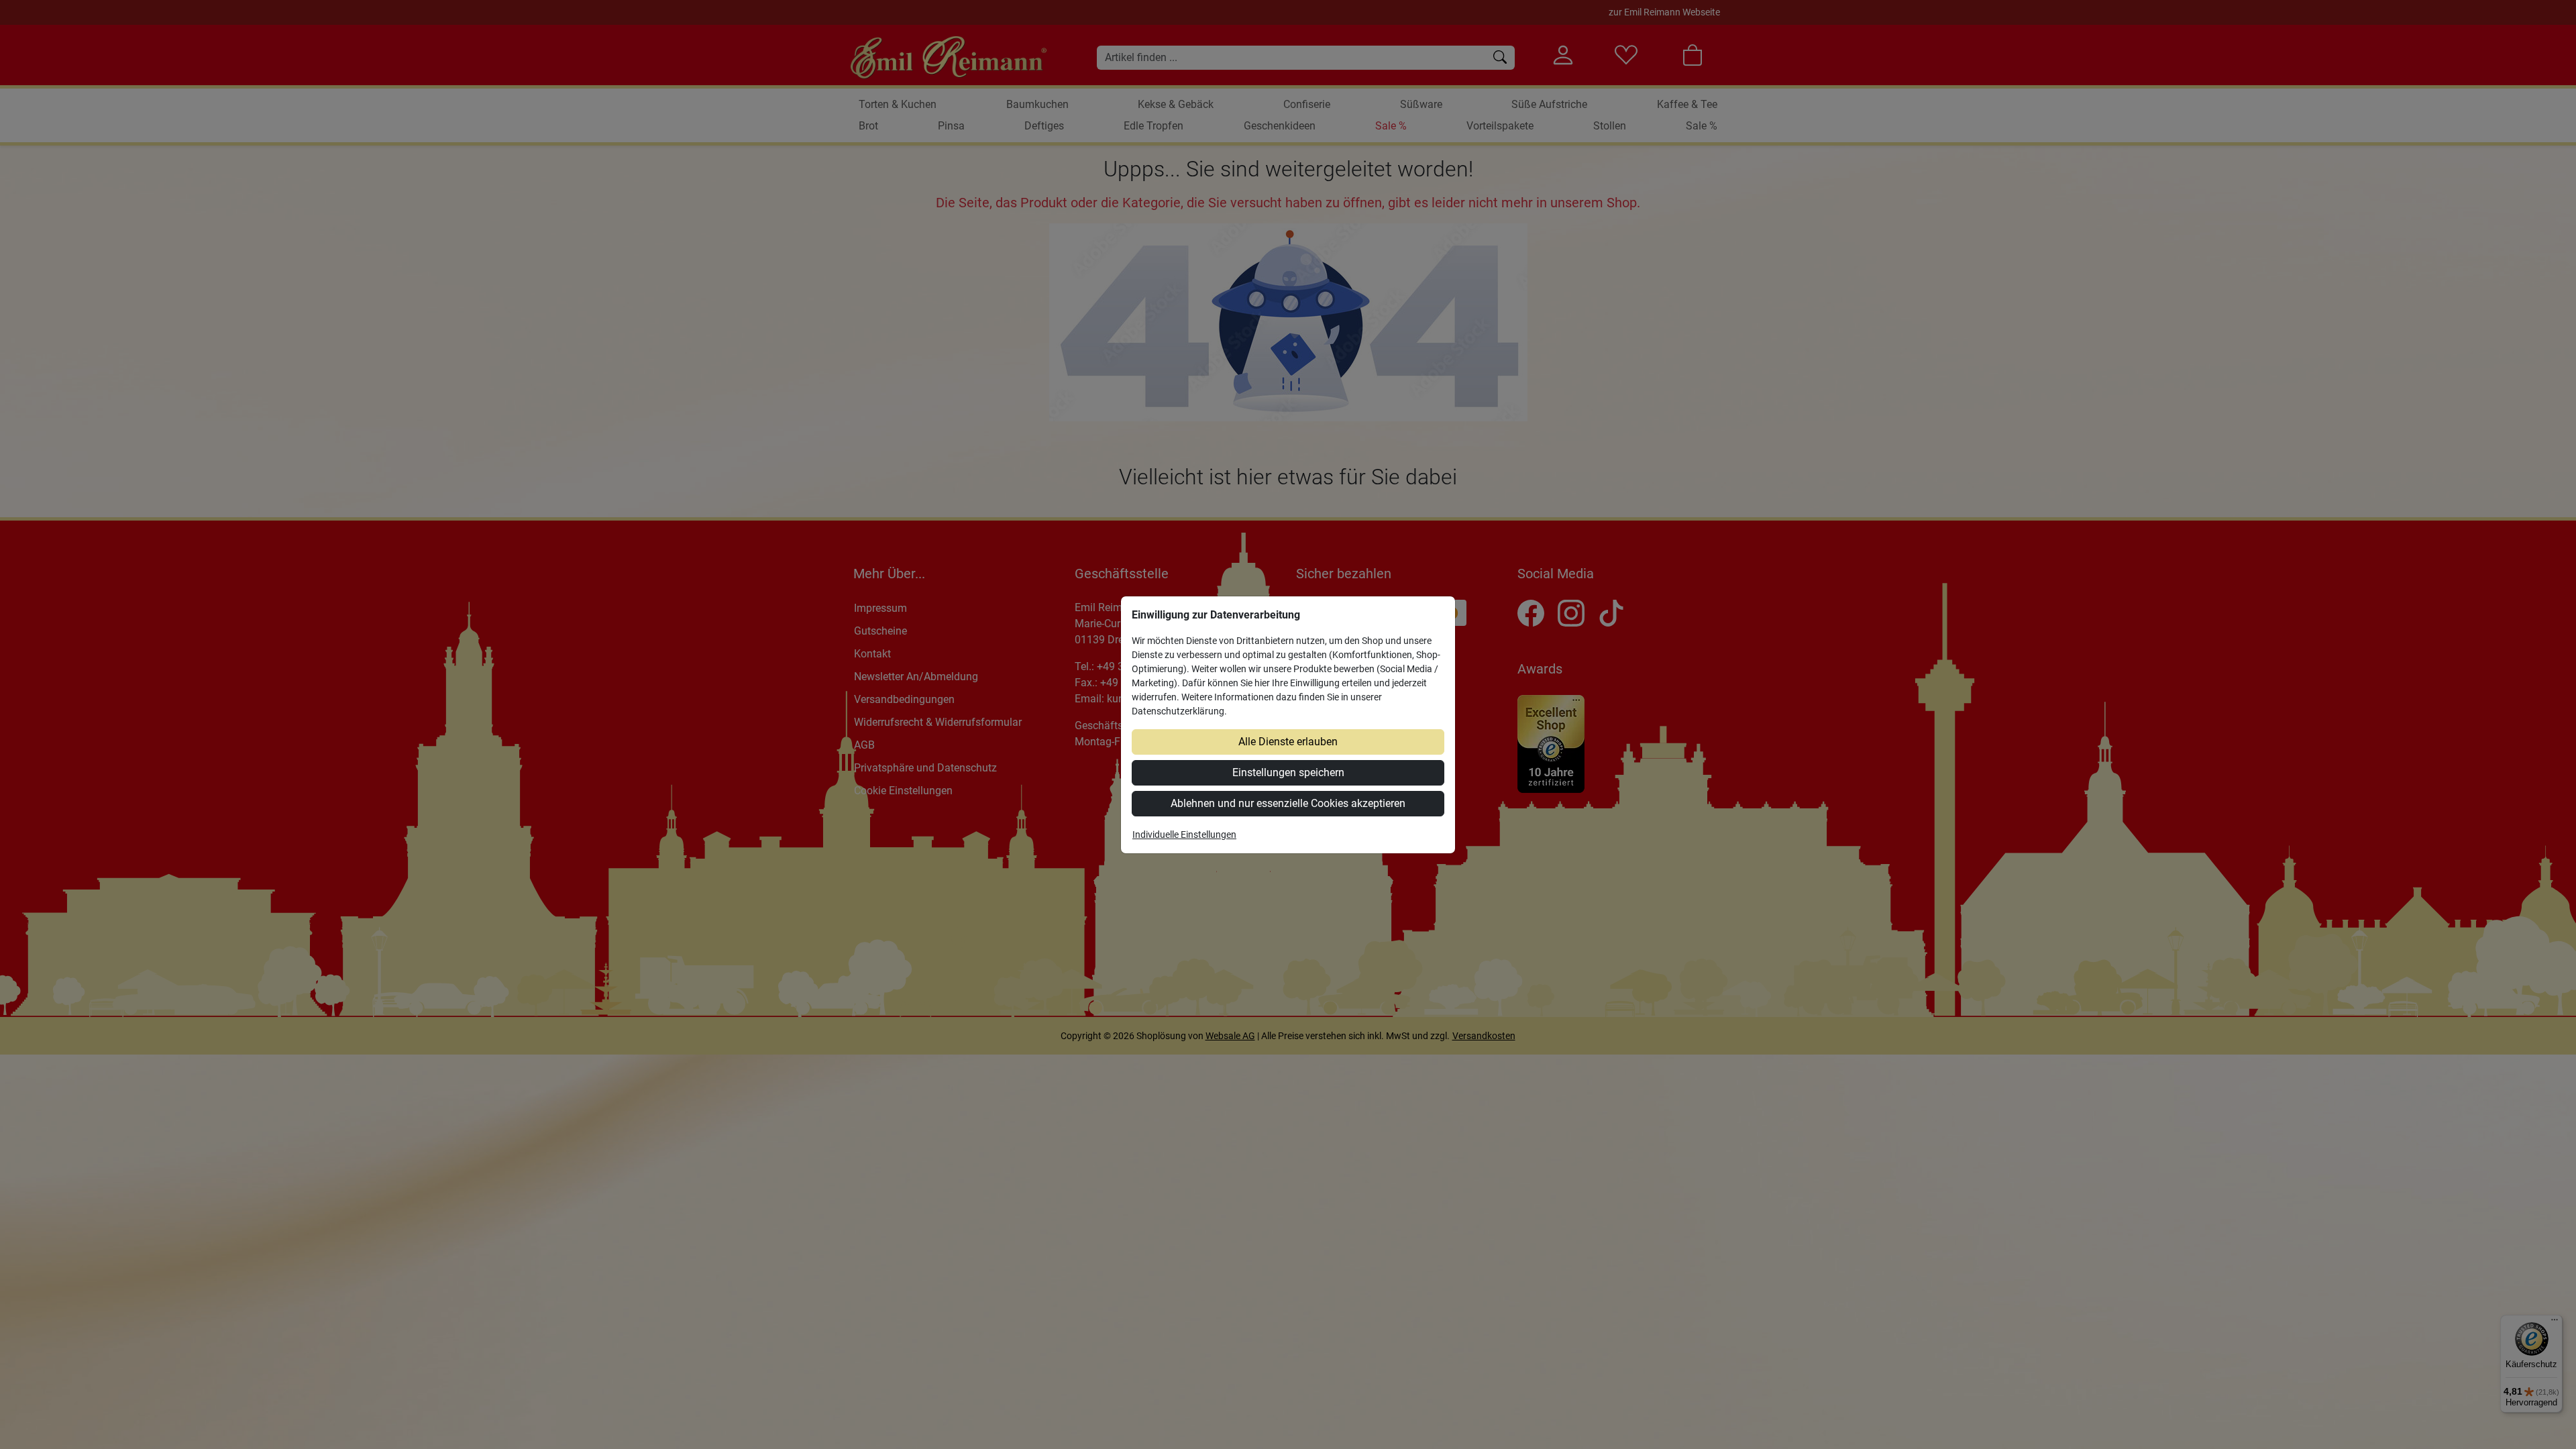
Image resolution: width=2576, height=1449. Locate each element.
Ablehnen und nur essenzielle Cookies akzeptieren (1288, 803)
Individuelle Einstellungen (1184, 835)
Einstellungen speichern (1288, 772)
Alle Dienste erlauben (1288, 742)
